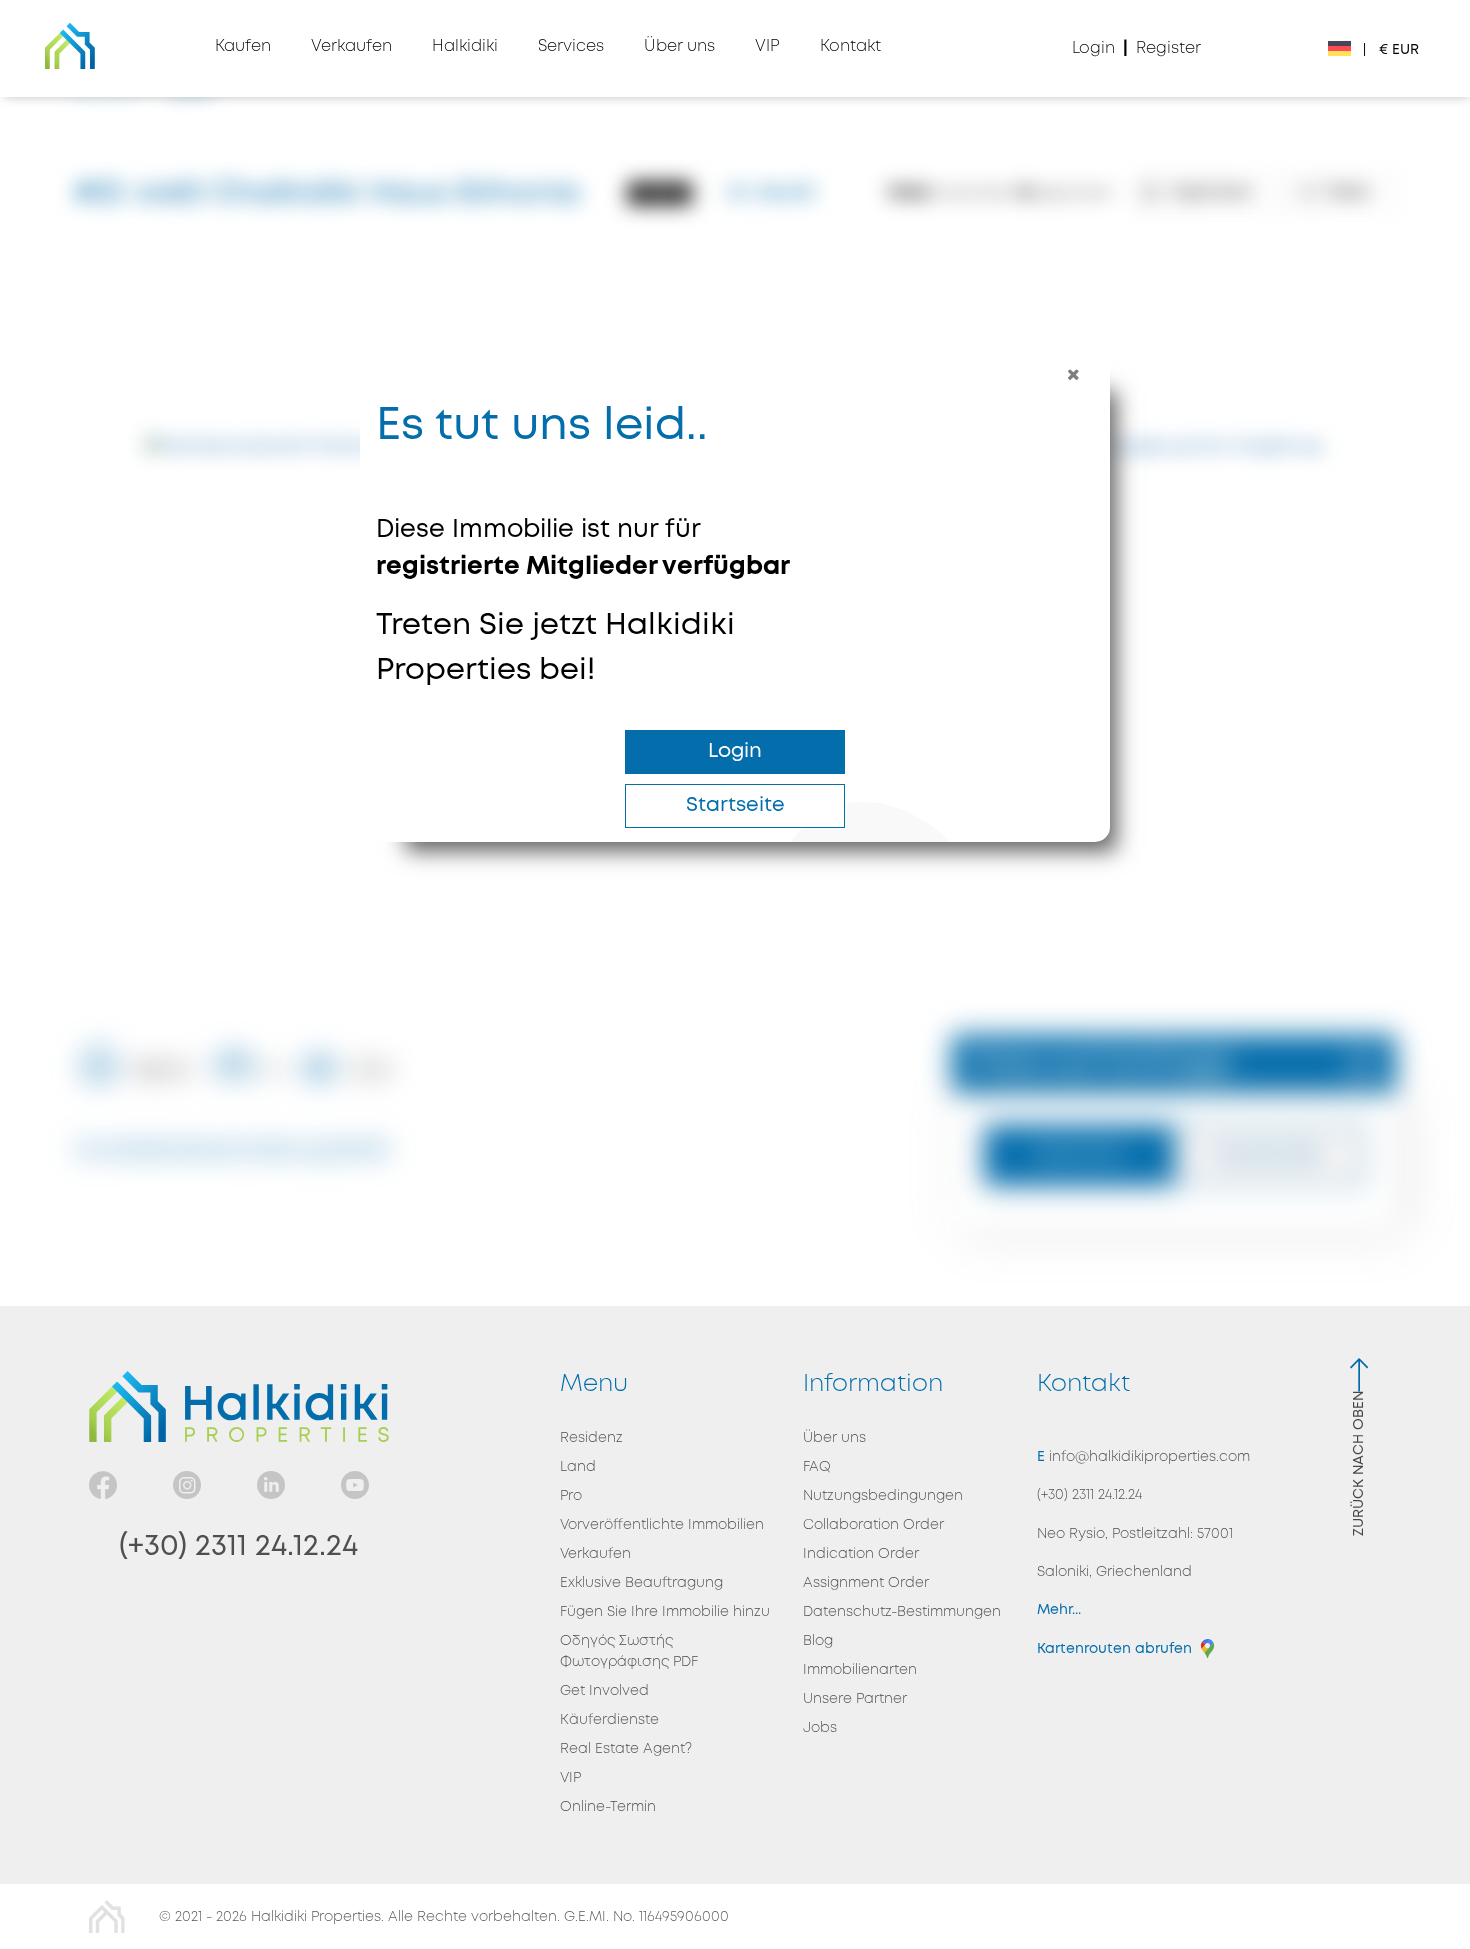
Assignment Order (866, 1583)
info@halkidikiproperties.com (1147, 1457)
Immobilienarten (860, 1670)
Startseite (735, 805)
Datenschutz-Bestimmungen (902, 1612)
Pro (571, 1496)
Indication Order (861, 1554)
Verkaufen (595, 1554)
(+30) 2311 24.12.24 (238, 1546)
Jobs (820, 1728)
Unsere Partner (855, 1699)
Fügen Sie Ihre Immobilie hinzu (665, 1612)
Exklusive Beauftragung (641, 1583)
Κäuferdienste (609, 1720)
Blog (818, 1641)
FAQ (817, 1467)
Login (735, 751)
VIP (570, 1778)
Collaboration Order (873, 1525)
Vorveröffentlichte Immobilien (662, 1525)
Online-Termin (608, 1807)
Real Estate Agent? (626, 1749)
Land (578, 1467)
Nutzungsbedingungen (883, 1496)
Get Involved (604, 1691)
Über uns (834, 1438)
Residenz (591, 1438)
